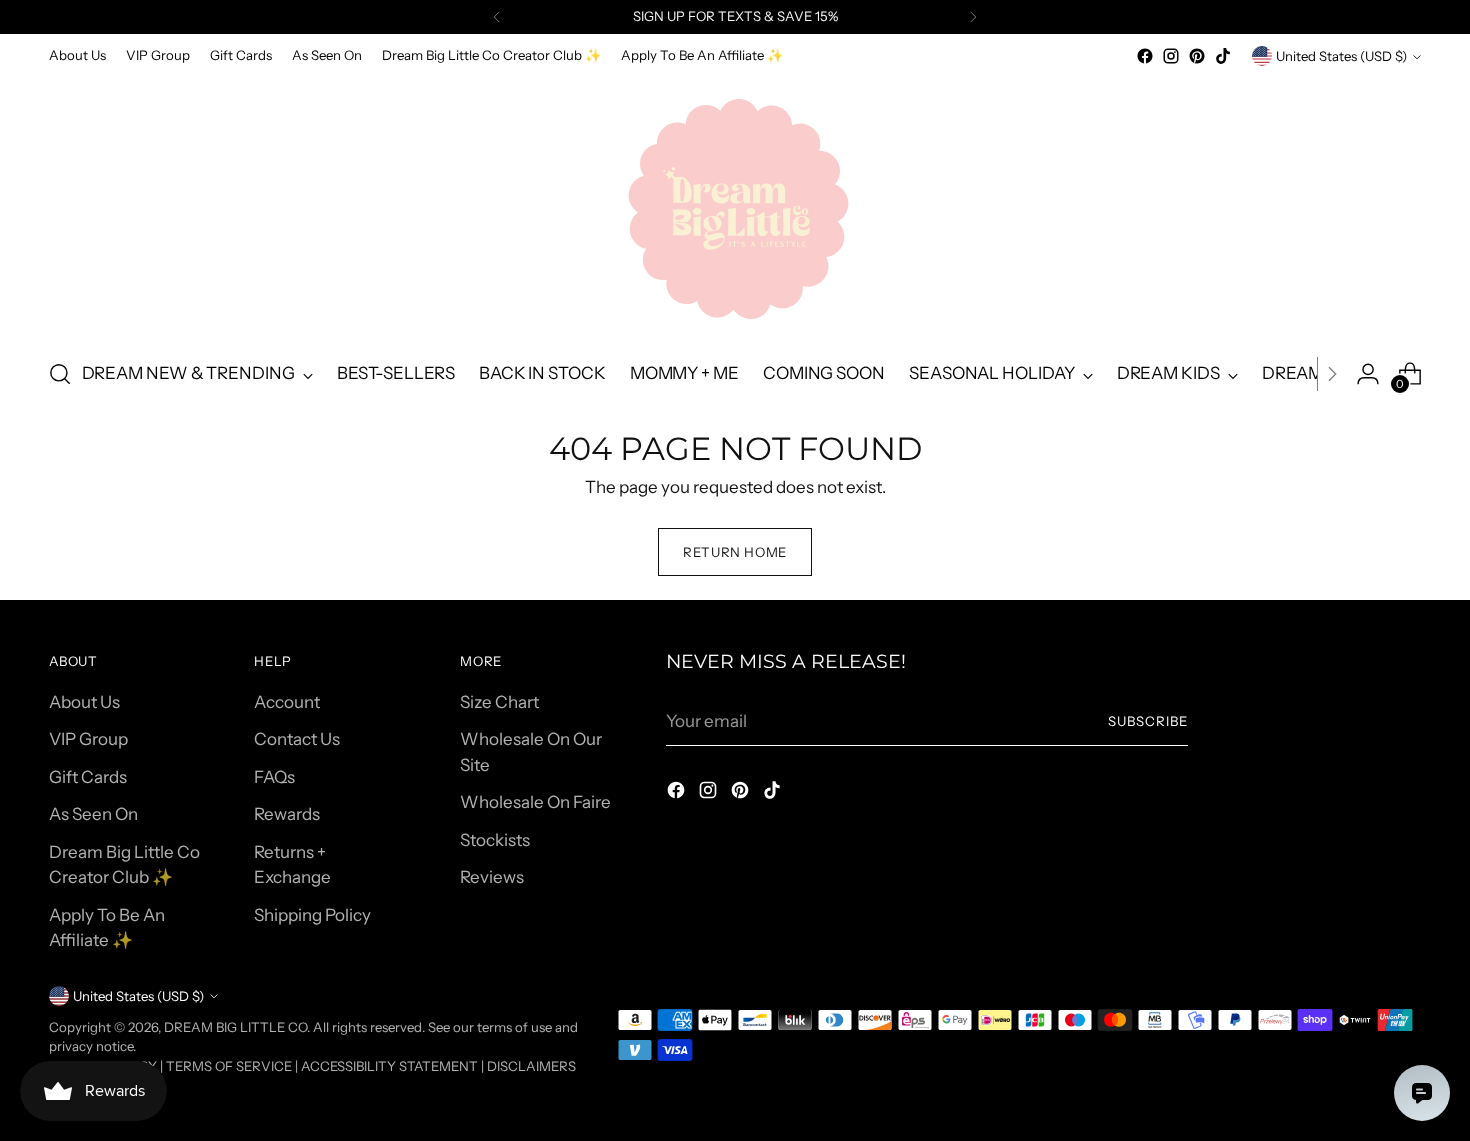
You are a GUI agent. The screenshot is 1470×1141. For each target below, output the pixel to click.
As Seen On (93, 814)
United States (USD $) (1341, 56)
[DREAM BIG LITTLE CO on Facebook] (1145, 56)
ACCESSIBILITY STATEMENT (389, 1066)
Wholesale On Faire (535, 802)
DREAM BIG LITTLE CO (235, 1027)
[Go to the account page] (1368, 374)
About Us (84, 702)
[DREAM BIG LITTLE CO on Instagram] (1171, 56)
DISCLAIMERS (531, 1066)
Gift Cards (88, 777)
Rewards (287, 814)
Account (287, 702)
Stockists (495, 840)
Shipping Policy (312, 915)
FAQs (274, 777)
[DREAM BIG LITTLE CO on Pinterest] (1197, 56)
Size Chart (499, 702)
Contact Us (297, 739)
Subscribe (1148, 721)
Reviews (492, 877)
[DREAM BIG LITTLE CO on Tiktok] (1223, 56)
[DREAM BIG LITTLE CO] (735, 205)
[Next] (973, 17)
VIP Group (88, 739)
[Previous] (497, 17)
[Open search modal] (60, 374)
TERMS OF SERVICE (229, 1066)
